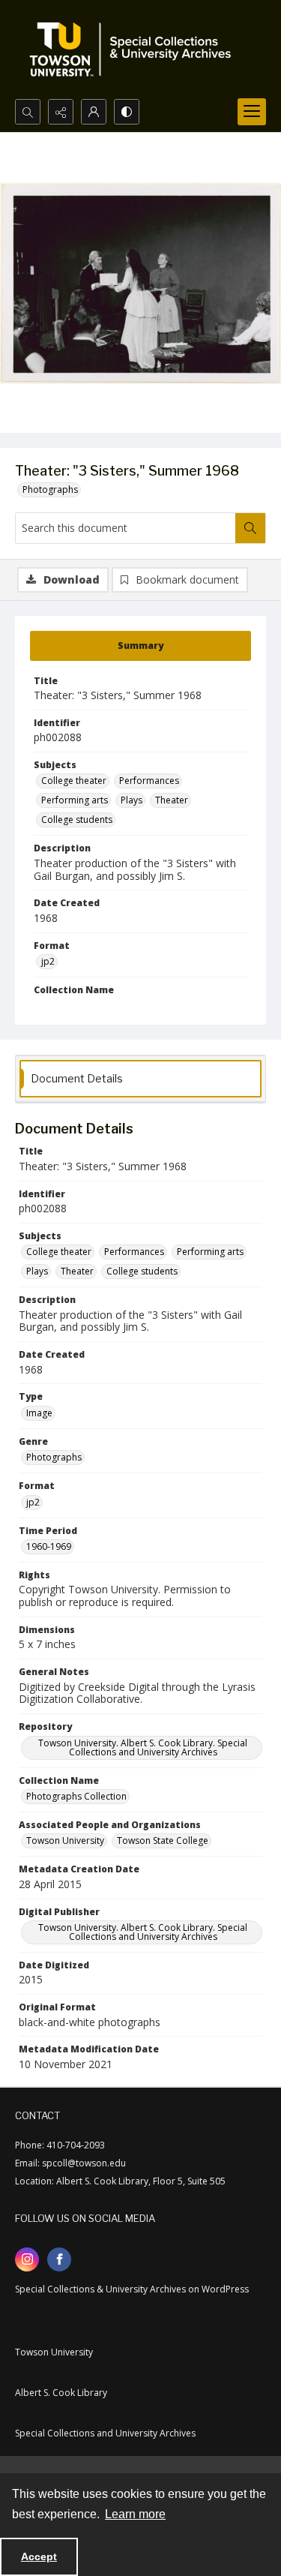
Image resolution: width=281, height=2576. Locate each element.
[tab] (140, 646)
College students (77, 820)
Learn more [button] (135, 2514)
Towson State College (163, 1840)
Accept (39, 2556)
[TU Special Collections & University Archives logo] (135, 50)
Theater (172, 800)
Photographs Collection (76, 1796)
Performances (149, 781)
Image (39, 1413)
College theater (74, 781)
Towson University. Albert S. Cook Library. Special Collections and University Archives (143, 1747)
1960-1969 (49, 1546)
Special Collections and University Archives (105, 2433)
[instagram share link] (27, 2259)
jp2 (48, 961)
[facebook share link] (59, 2259)
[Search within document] (250, 528)
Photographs (50, 489)
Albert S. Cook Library (61, 2393)
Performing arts (75, 800)
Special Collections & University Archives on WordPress (132, 2289)
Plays (132, 800)
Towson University (65, 1840)
